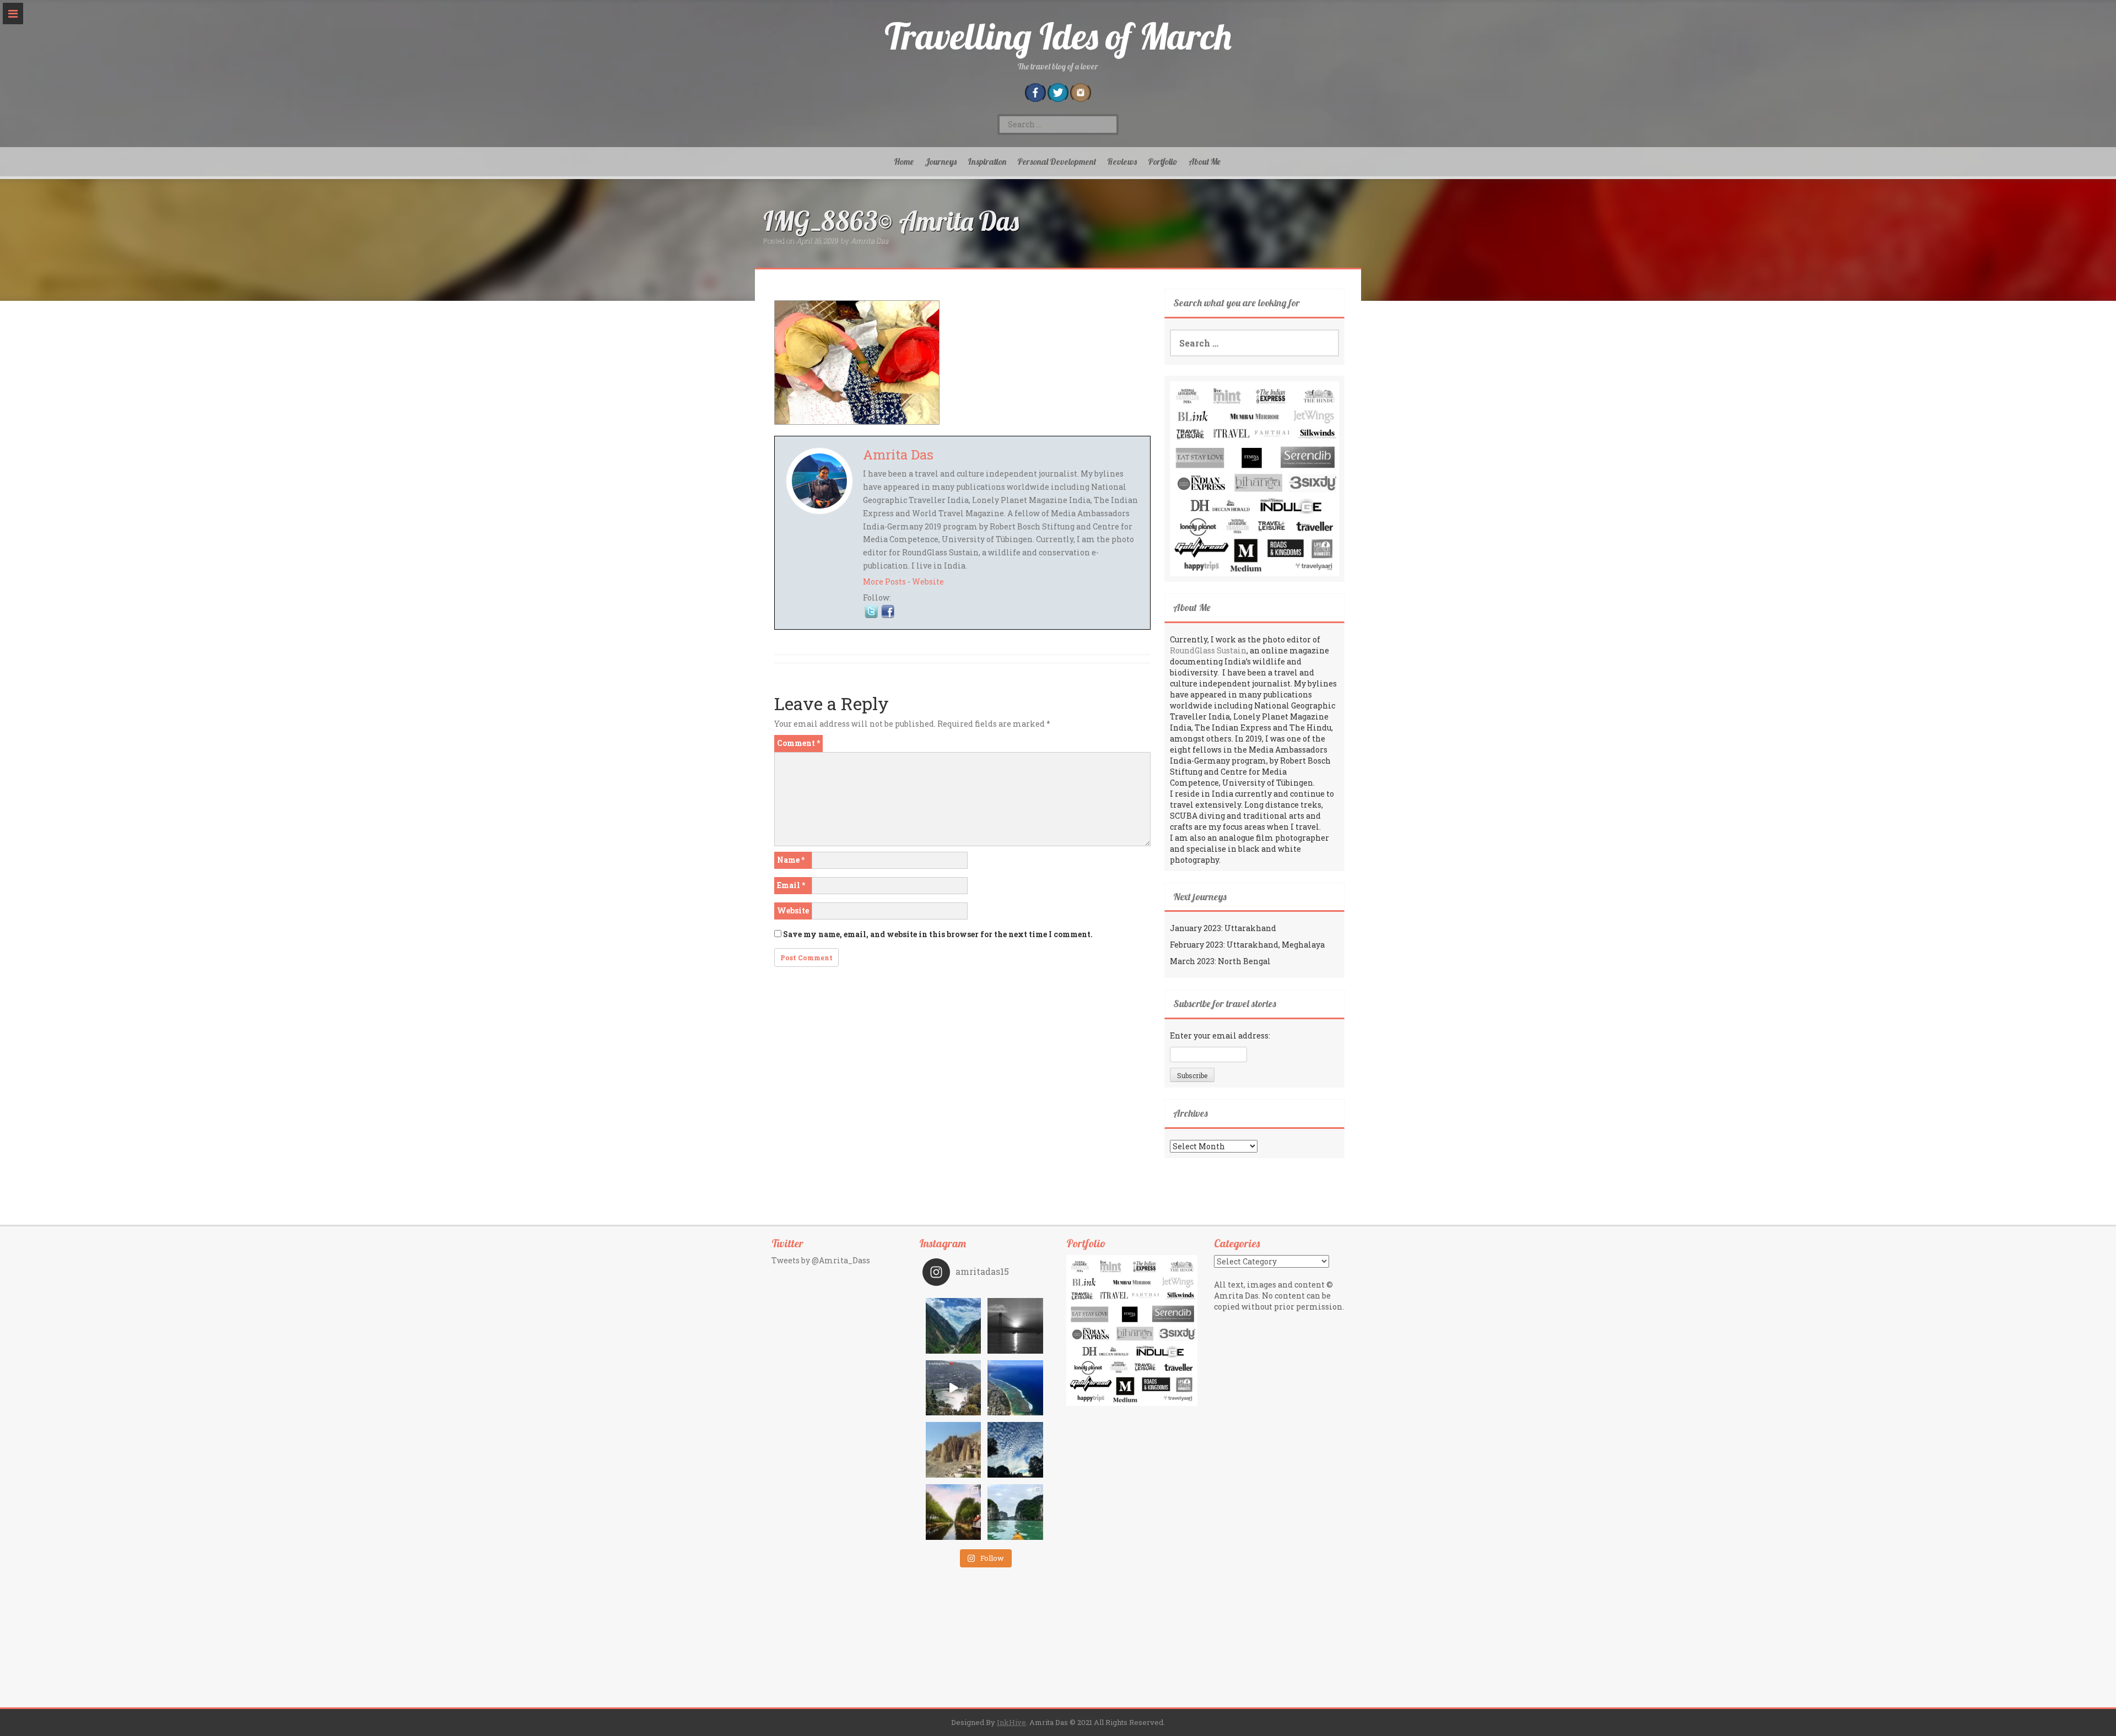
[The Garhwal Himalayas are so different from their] (954, 1326)
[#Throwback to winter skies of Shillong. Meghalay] (1015, 1450)
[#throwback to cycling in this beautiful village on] (954, 1512)
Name (791, 860)
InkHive (1011, 1722)
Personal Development (1057, 161)
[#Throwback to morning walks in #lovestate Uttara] (954, 1388)
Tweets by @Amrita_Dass (821, 1260)
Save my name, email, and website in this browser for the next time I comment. (938, 934)
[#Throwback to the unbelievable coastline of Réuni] (1015, 1388)
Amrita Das (870, 241)
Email (791, 885)
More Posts (884, 582)
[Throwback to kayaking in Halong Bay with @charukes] (1015, 1512)
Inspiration (987, 161)
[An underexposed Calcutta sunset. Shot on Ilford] (1015, 1326)
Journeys (941, 161)
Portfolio (1163, 161)
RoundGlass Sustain (1208, 650)
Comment (798, 743)
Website (928, 582)
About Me (1205, 161)
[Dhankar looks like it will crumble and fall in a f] (954, 1450)
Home (904, 161)
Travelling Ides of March (1058, 36)
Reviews (1122, 161)
